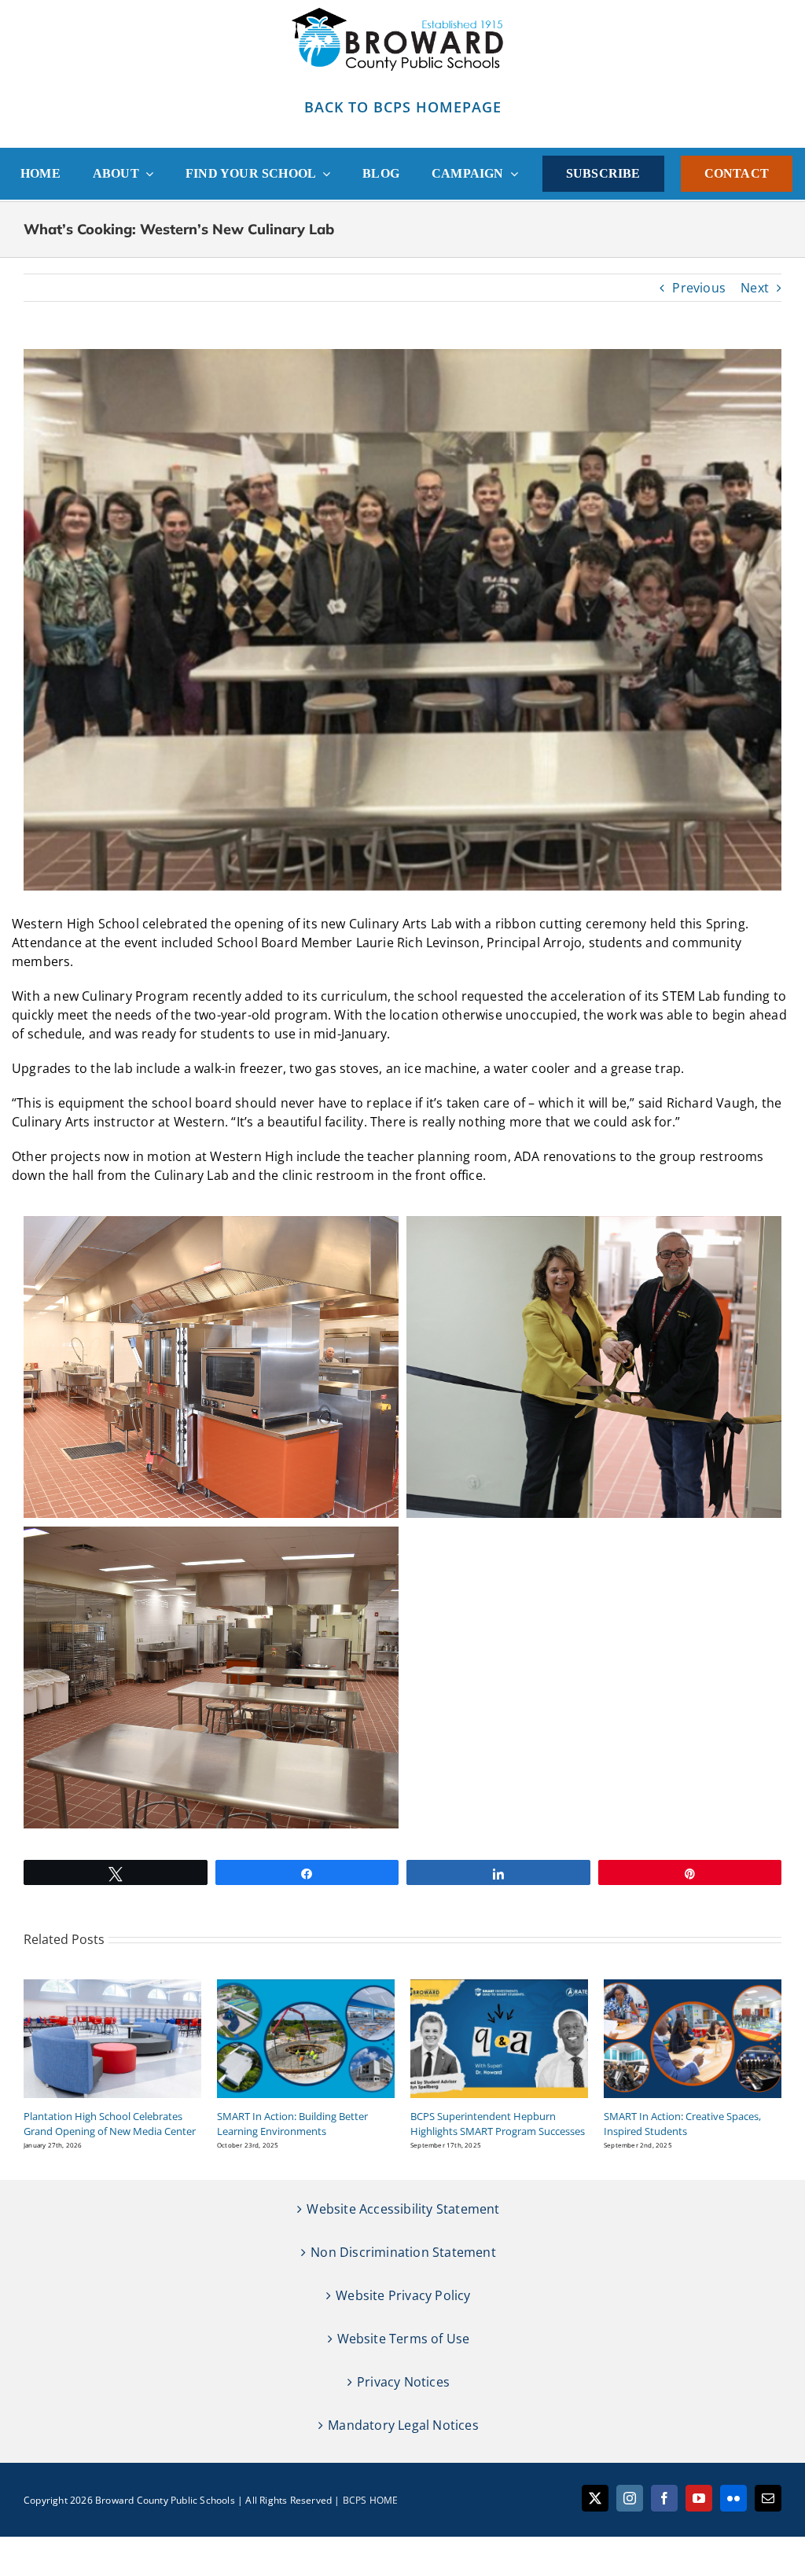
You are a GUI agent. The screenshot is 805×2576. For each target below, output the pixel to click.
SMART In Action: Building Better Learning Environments (292, 2124)
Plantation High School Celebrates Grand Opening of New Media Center (110, 2124)
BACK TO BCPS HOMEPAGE (403, 107)
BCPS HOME (371, 2500)
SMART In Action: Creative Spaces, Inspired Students (682, 2124)
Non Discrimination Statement (403, 2252)
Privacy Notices (403, 2382)
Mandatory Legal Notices (403, 2425)
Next (755, 288)
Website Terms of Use (404, 2339)
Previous (699, 288)
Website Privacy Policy (403, 2295)
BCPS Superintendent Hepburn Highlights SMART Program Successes (498, 2124)
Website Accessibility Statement (403, 2209)
